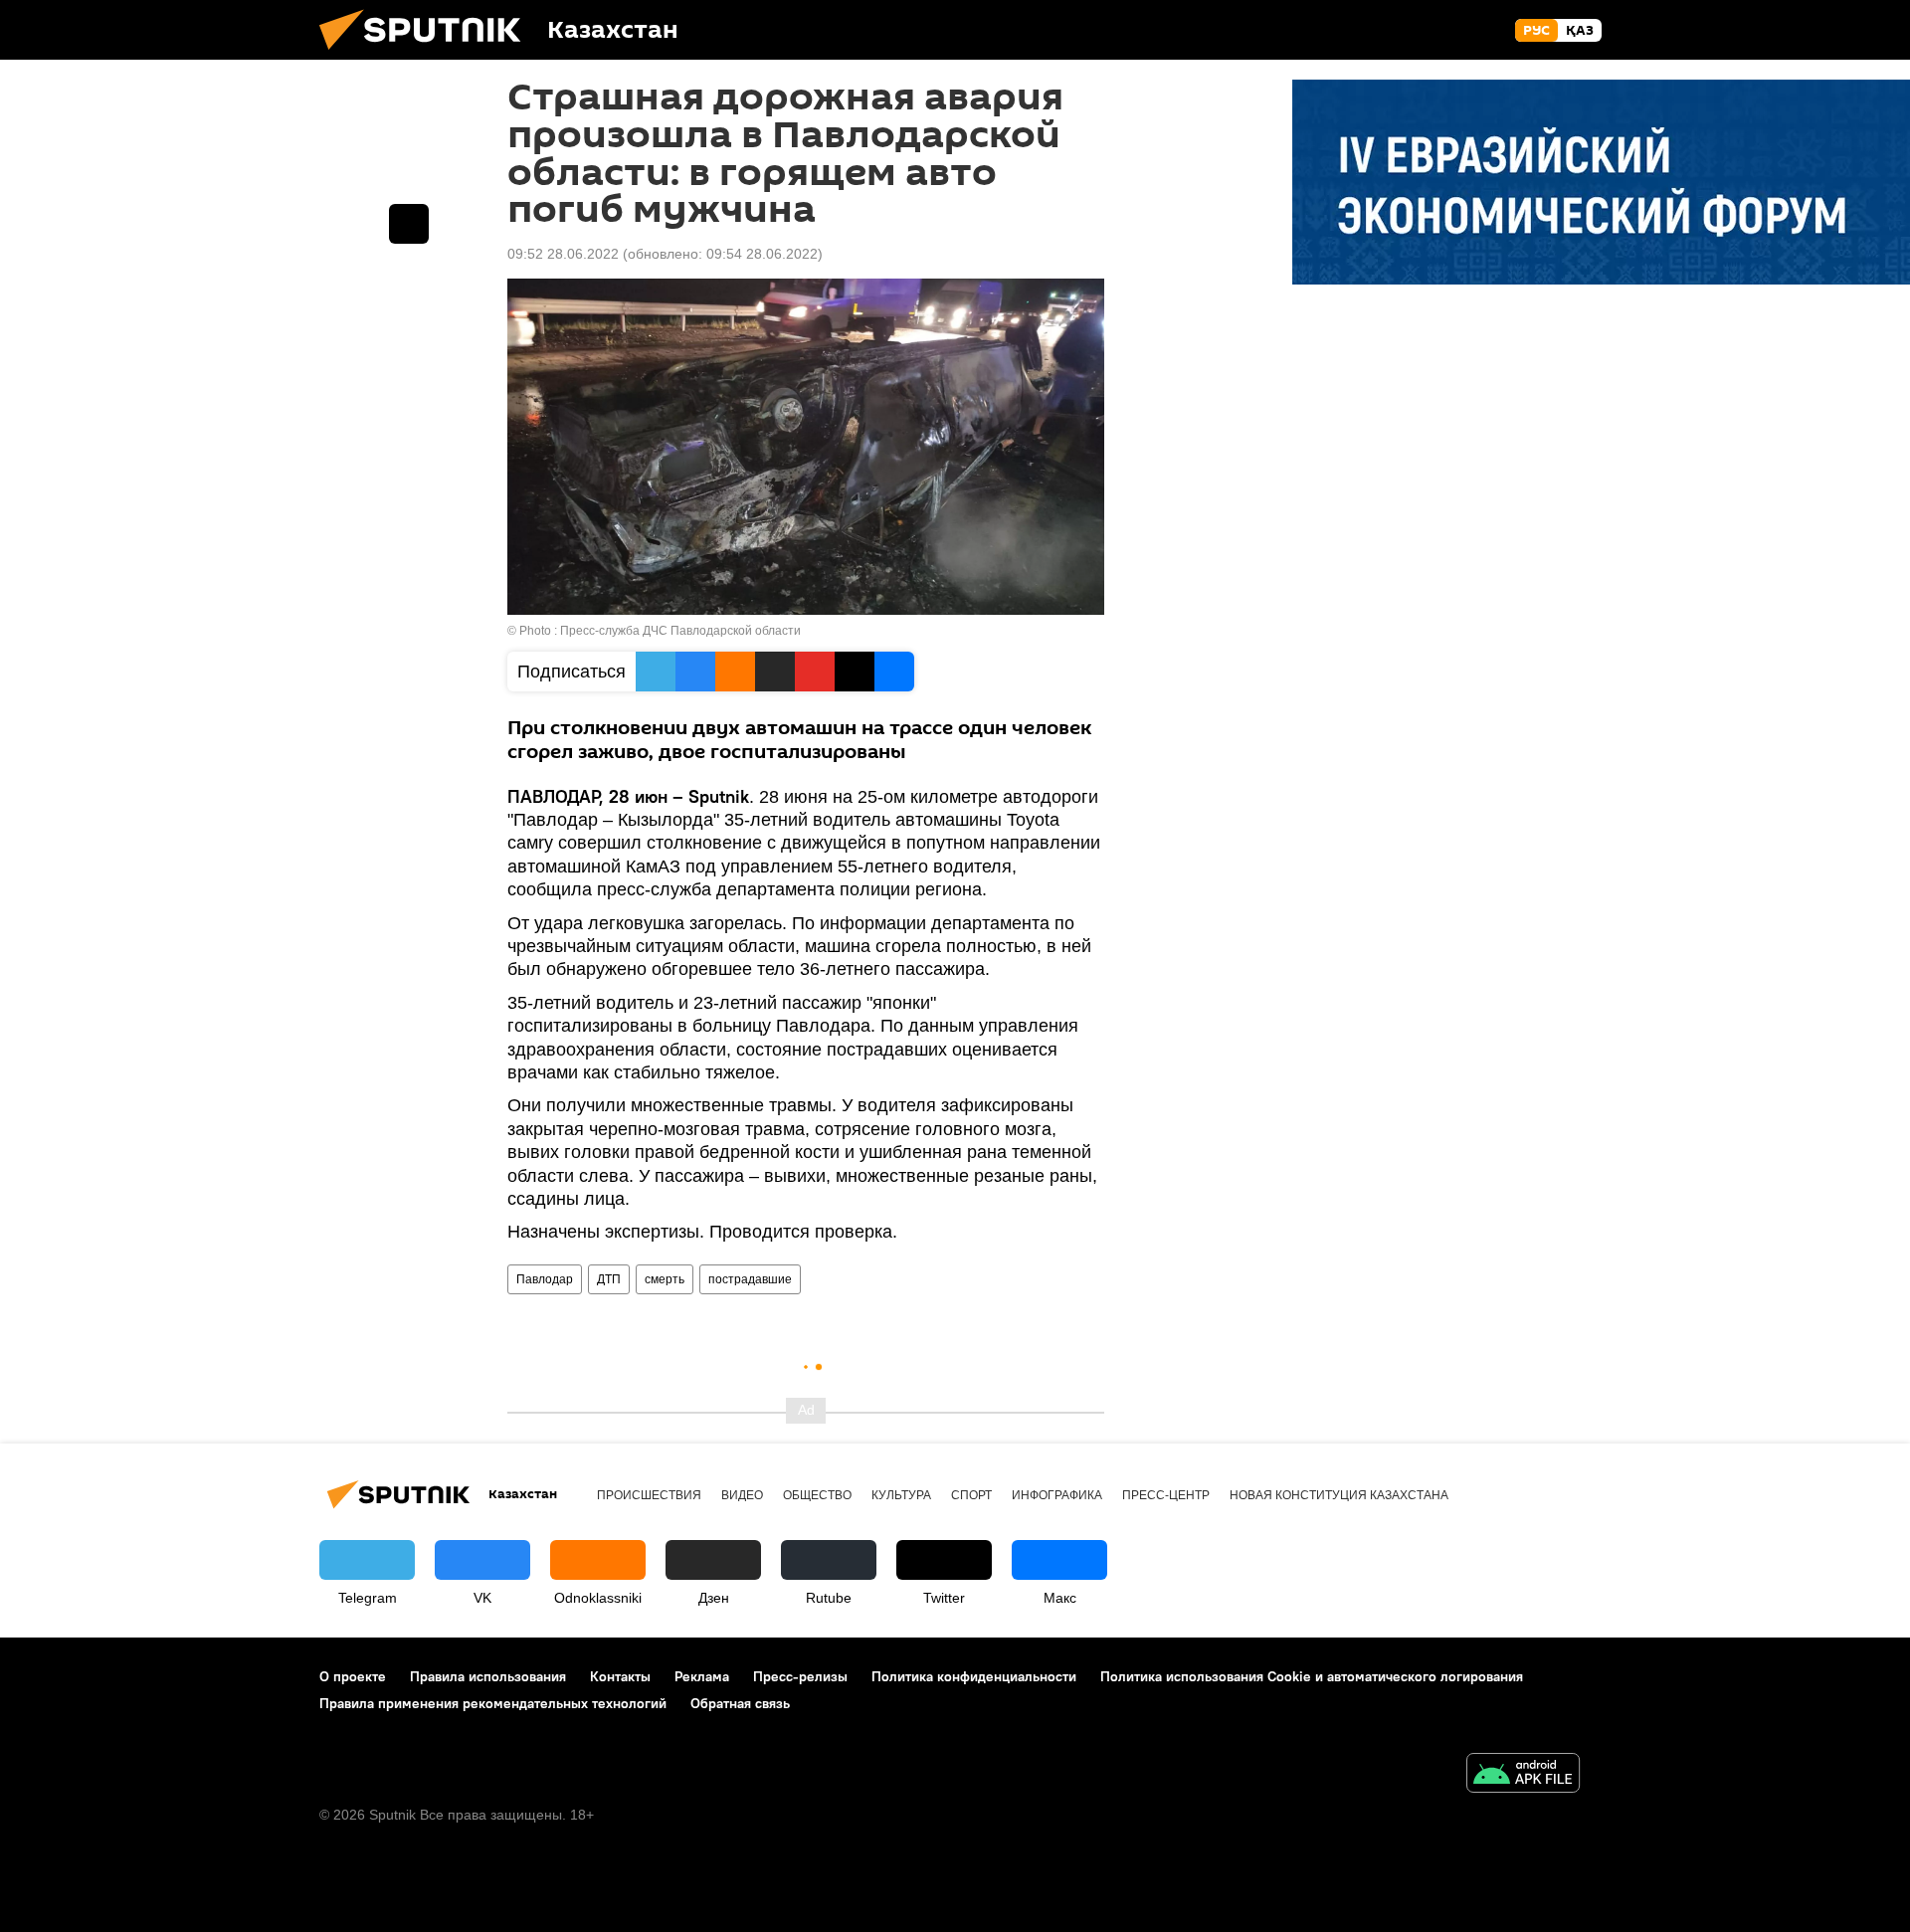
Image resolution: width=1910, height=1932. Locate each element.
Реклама (702, 1676)
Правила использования (488, 1676)
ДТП (609, 1279)
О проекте (353, 1676)
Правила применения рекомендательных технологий (493, 1703)
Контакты (620, 1676)
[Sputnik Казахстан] (428, 55)
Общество (817, 1495)
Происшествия (649, 1495)
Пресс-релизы (800, 1676)
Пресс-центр (1166, 1495)
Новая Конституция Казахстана (1339, 1495)
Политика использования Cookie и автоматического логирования (1312, 1676)
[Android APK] (1523, 1775)
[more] (409, 224)
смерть (665, 1279)
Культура (901, 1495)
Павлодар (545, 1279)
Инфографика (1057, 1495)
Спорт (971, 1495)
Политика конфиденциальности (974, 1676)
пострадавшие (750, 1279)
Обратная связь (740, 1703)
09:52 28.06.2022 (563, 254)
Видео (742, 1495)
